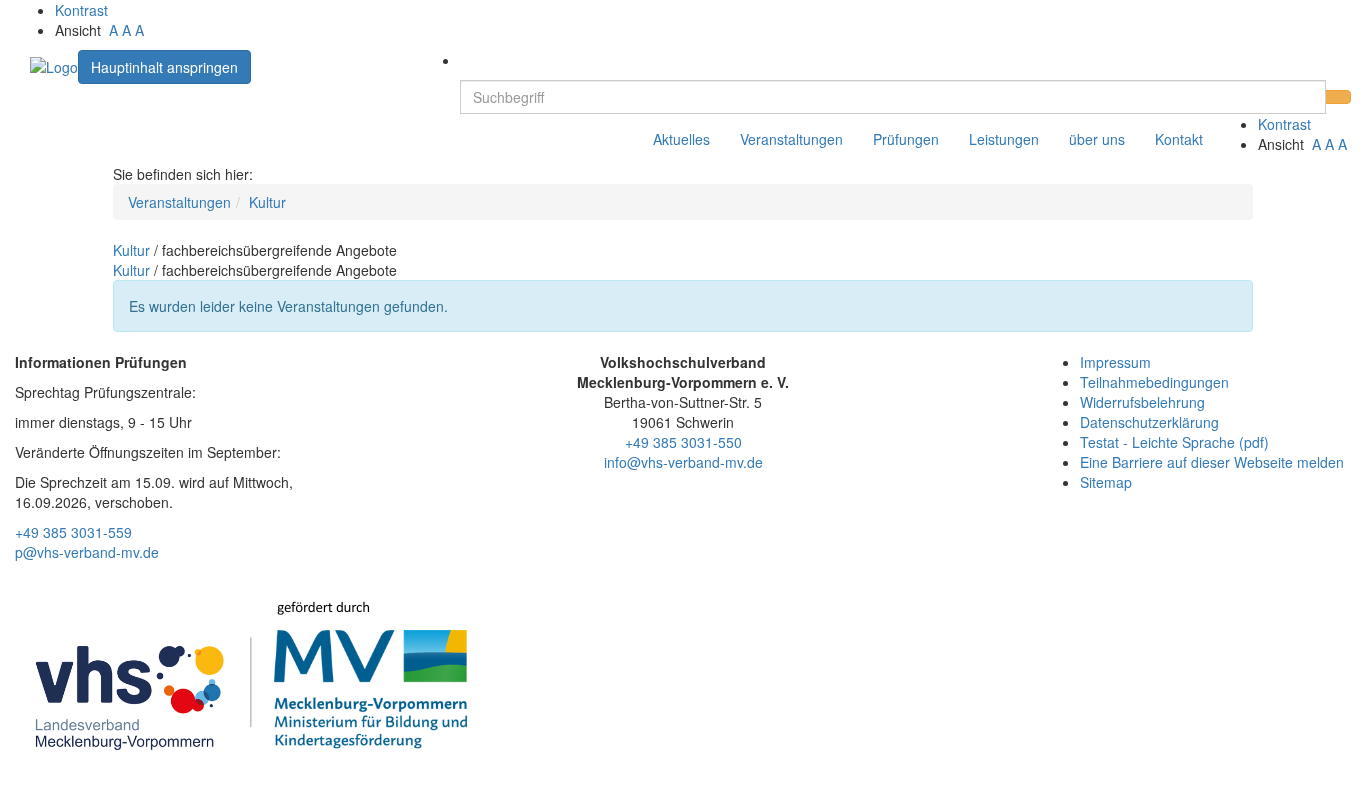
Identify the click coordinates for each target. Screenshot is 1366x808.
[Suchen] (1338, 97)
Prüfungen (906, 139)
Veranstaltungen (791, 139)
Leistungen (1004, 139)
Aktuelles (681, 139)
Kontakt (1179, 139)
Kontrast (85, 10)
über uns (1097, 139)
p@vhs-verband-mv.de (87, 552)
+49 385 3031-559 (73, 532)
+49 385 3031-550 (683, 442)
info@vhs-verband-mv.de (683, 462)
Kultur (267, 202)
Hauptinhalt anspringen (164, 67)
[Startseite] (54, 65)
